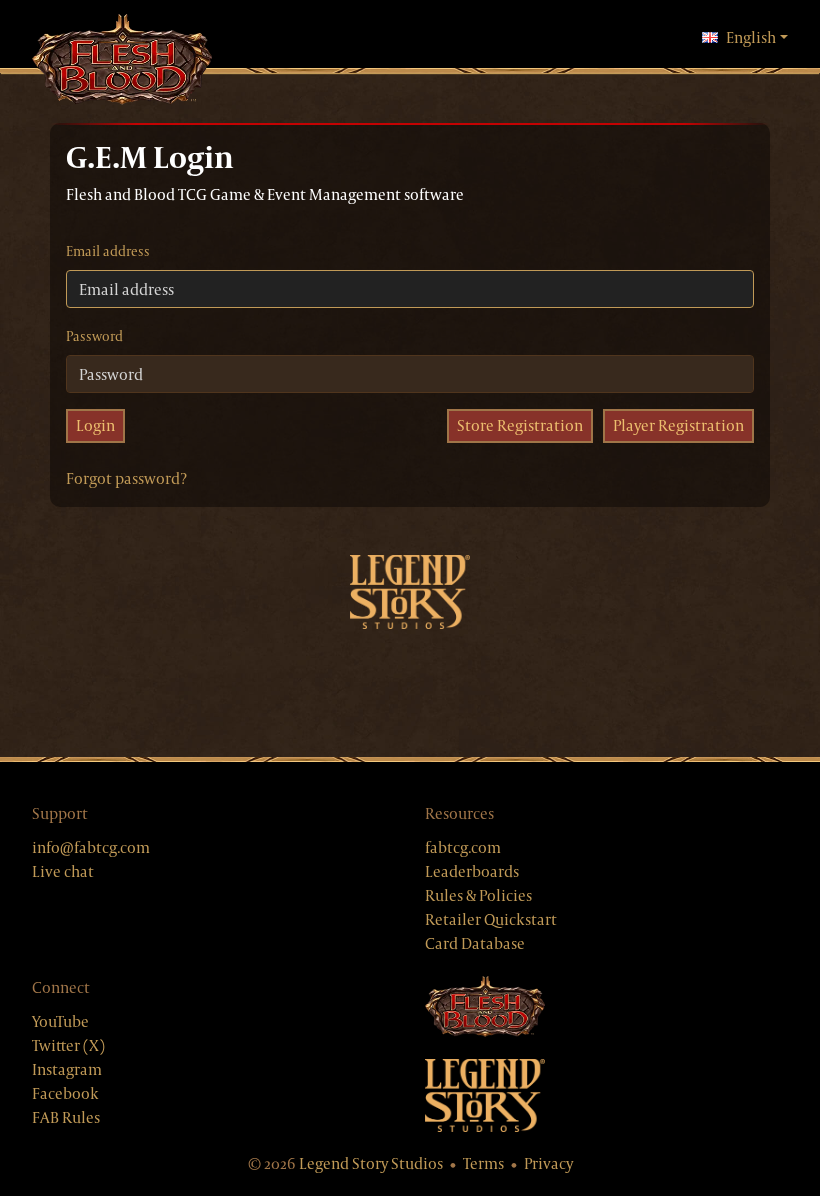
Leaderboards (472, 871)
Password (94, 336)
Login (95, 425)
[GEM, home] (122, 61)
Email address (108, 251)
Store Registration (520, 425)
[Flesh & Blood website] (606, 1007)
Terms (483, 1163)
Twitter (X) (68, 1045)
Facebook (65, 1093)
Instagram (67, 1069)
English (757, 37)
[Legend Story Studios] (606, 1095)
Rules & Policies (478, 895)
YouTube (60, 1021)
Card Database (475, 943)
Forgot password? (126, 478)
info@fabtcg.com (91, 847)
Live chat (63, 871)
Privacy (548, 1163)
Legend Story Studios (371, 1163)
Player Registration (678, 425)
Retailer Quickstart (491, 919)
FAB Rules (66, 1117)
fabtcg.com (463, 847)
